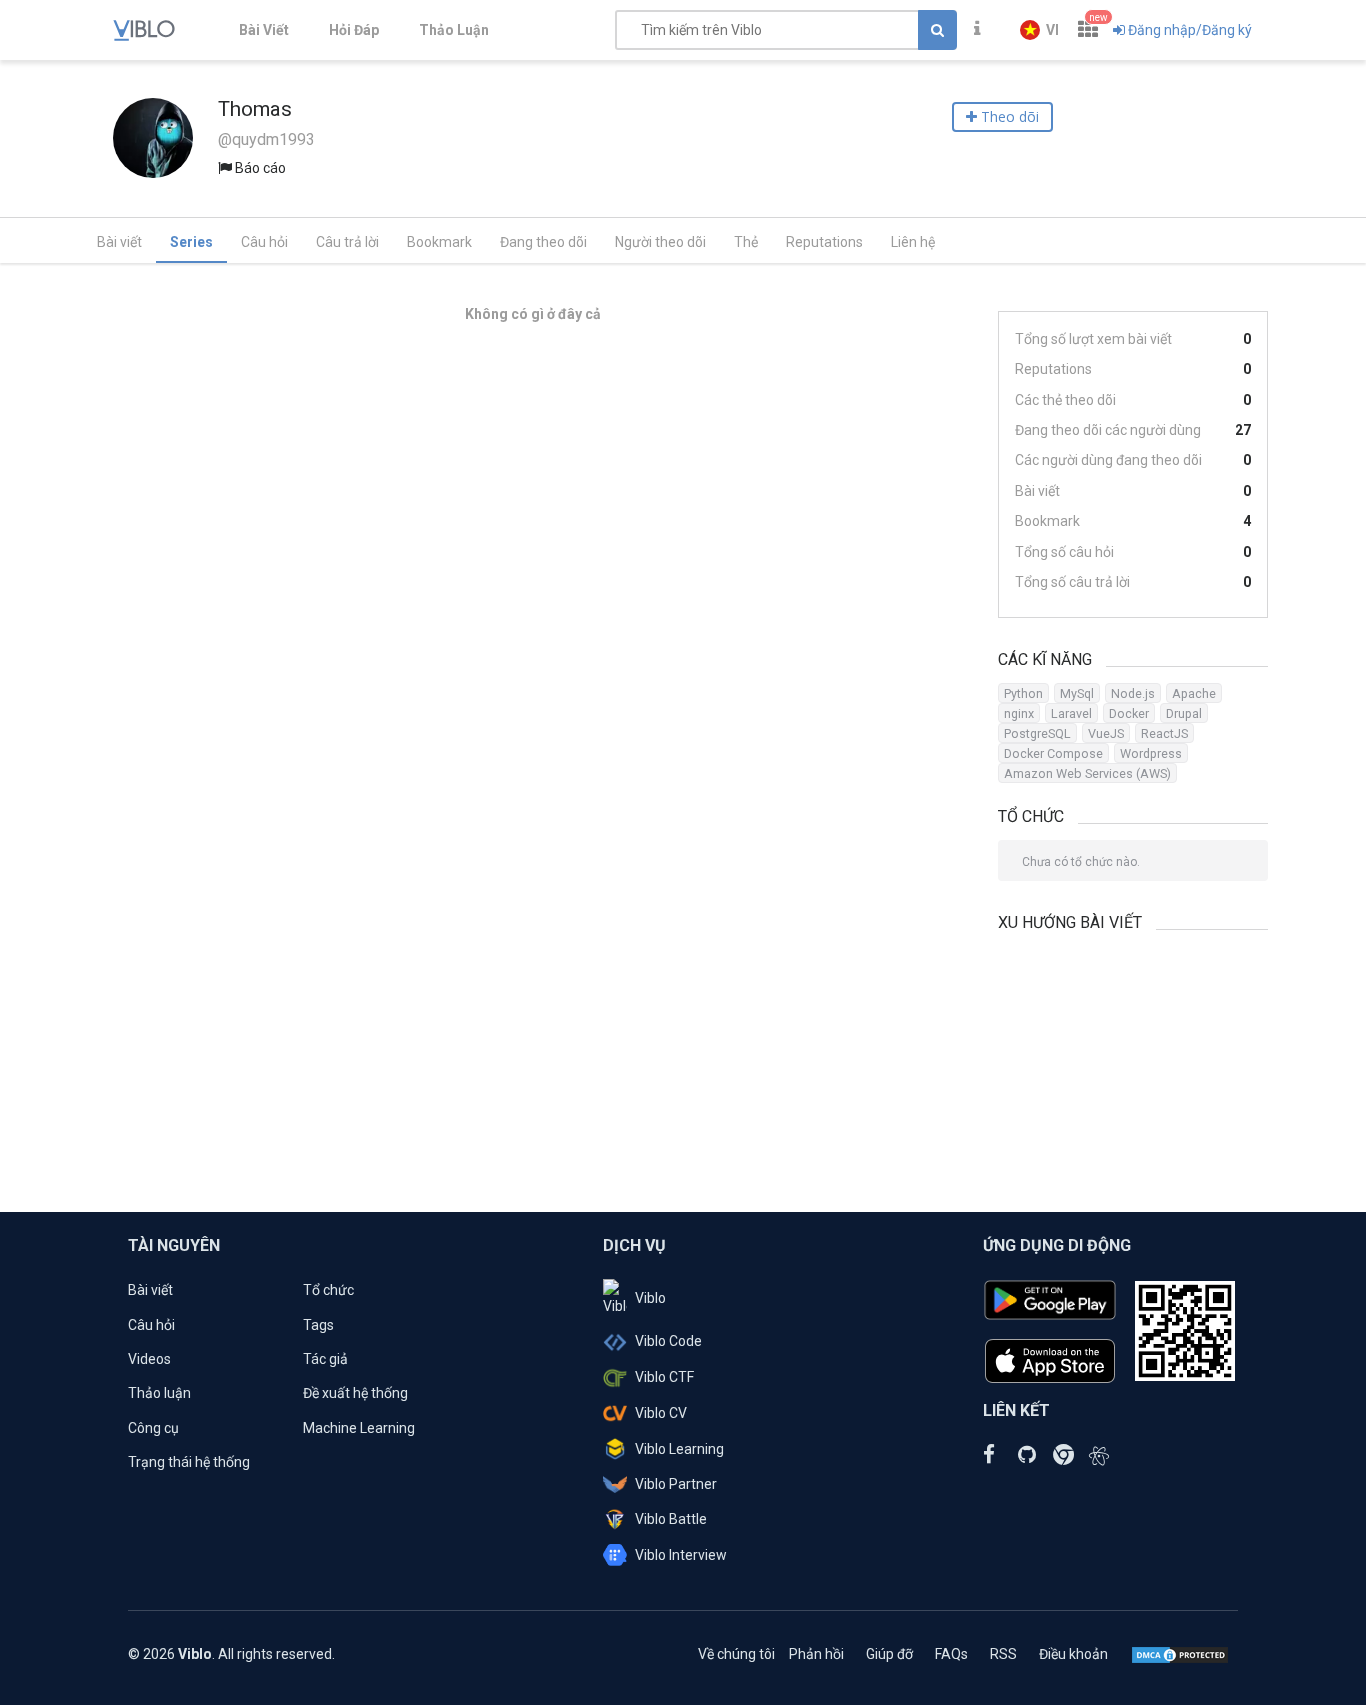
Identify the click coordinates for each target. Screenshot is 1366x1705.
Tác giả (325, 1359)
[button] (1039, 30)
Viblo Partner (676, 1484)
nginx (1019, 713)
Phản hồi (816, 1654)
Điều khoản (1073, 1654)
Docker (1129, 713)
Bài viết (119, 242)
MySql (1077, 693)
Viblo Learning (679, 1449)
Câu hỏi (264, 242)
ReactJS (1164, 733)
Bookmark (439, 242)
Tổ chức (328, 1290)
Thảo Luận (454, 30)
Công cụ (153, 1428)
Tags (318, 1325)
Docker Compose (1053, 753)
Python (1023, 693)
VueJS (1106, 733)
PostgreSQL (1037, 733)
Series (191, 242)
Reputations (824, 242)
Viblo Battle (671, 1519)
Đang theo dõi (543, 242)
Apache (1194, 693)
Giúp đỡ (889, 1654)
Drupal (1184, 713)
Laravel (1071, 713)
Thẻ (746, 242)
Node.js (1133, 693)
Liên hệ (913, 242)
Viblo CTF (664, 1377)
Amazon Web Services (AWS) (1087, 773)
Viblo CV (661, 1413)
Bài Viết (264, 30)
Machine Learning (359, 1428)
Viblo (650, 1298)
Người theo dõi (660, 242)
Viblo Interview (681, 1555)
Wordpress (1151, 753)
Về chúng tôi (736, 1654)
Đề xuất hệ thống (355, 1393)
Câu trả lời (347, 242)
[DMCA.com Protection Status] (1180, 1654)
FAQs (951, 1654)
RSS (1003, 1654)
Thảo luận (159, 1393)
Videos (149, 1359)
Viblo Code (668, 1341)
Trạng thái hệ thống (189, 1462)
